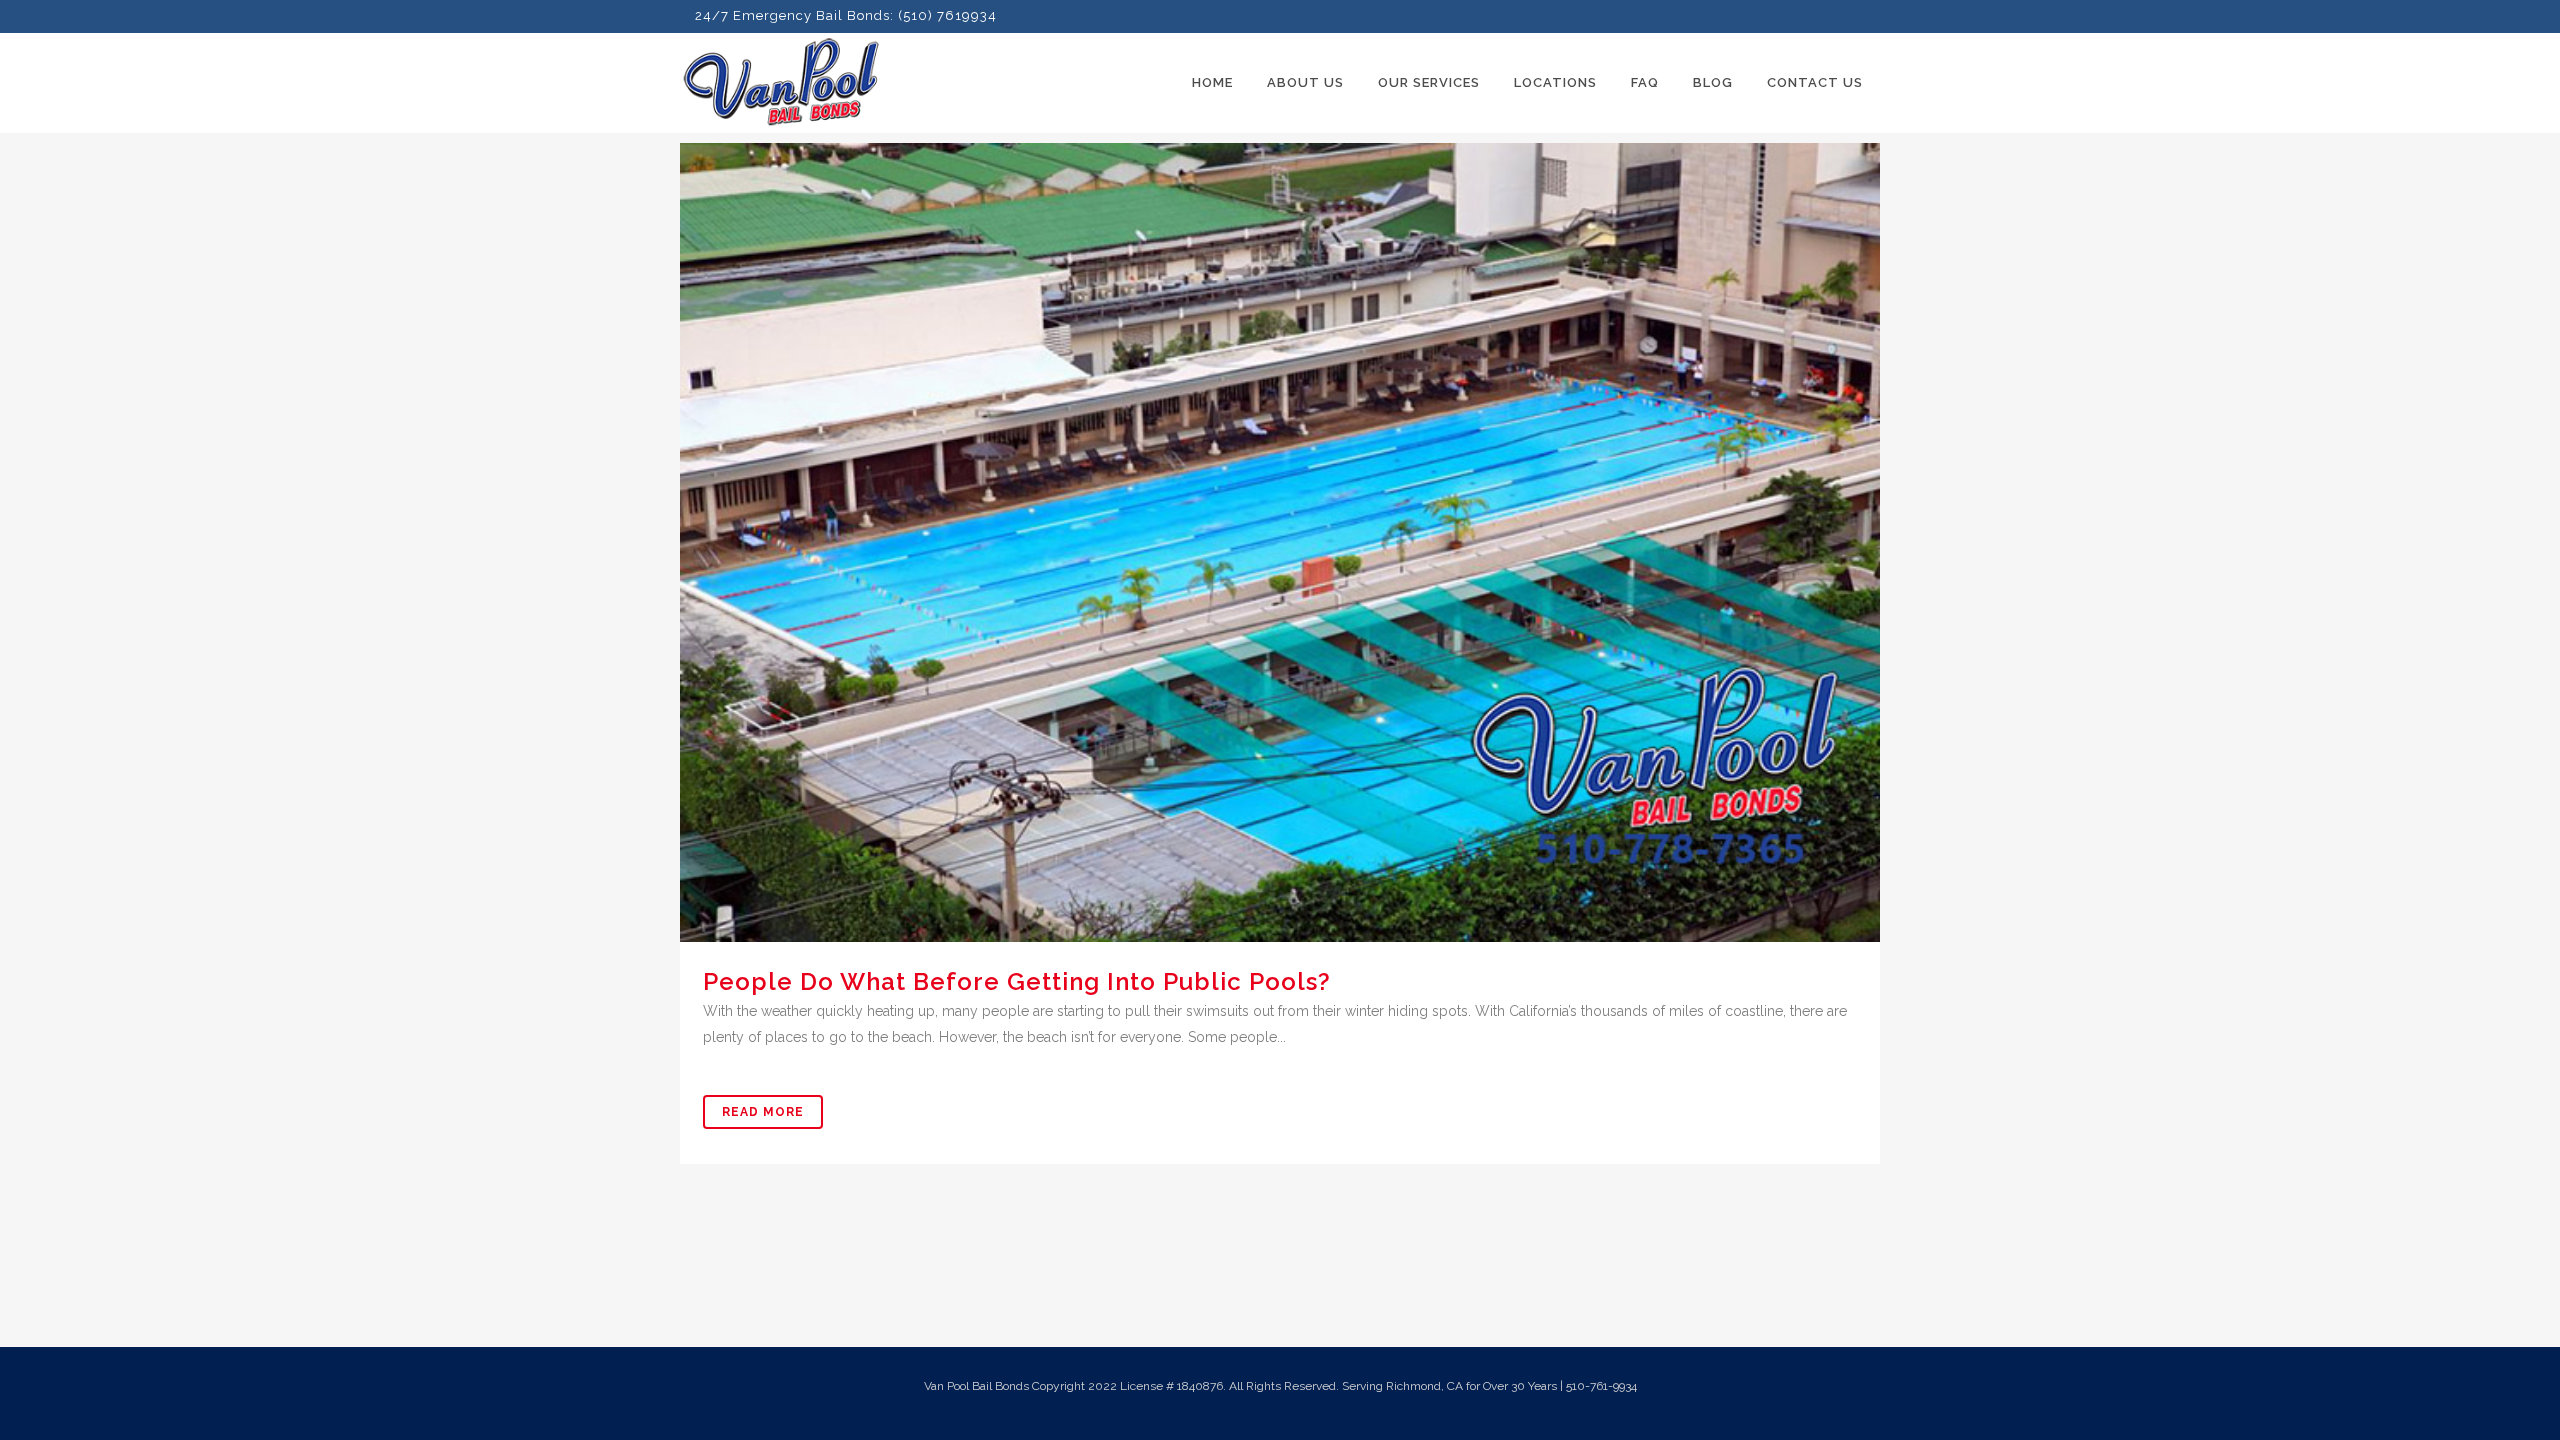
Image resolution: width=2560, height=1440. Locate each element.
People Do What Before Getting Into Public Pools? (1017, 981)
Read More (763, 1112)
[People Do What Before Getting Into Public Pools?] (1280, 542)
